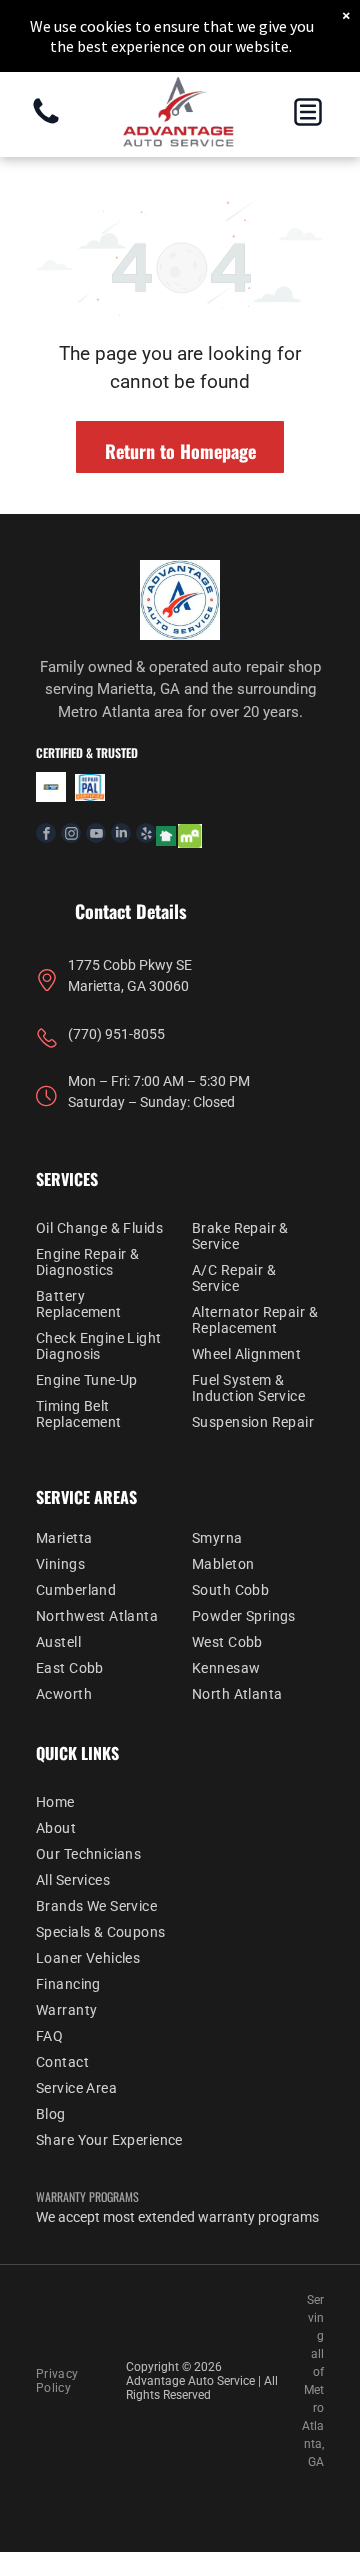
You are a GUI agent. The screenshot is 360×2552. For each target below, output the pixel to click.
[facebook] (46, 835)
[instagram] (71, 835)
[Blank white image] (46, 122)
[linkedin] (121, 835)
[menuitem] (102, 1228)
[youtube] (96, 835)
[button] (308, 112)
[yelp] (146, 835)
